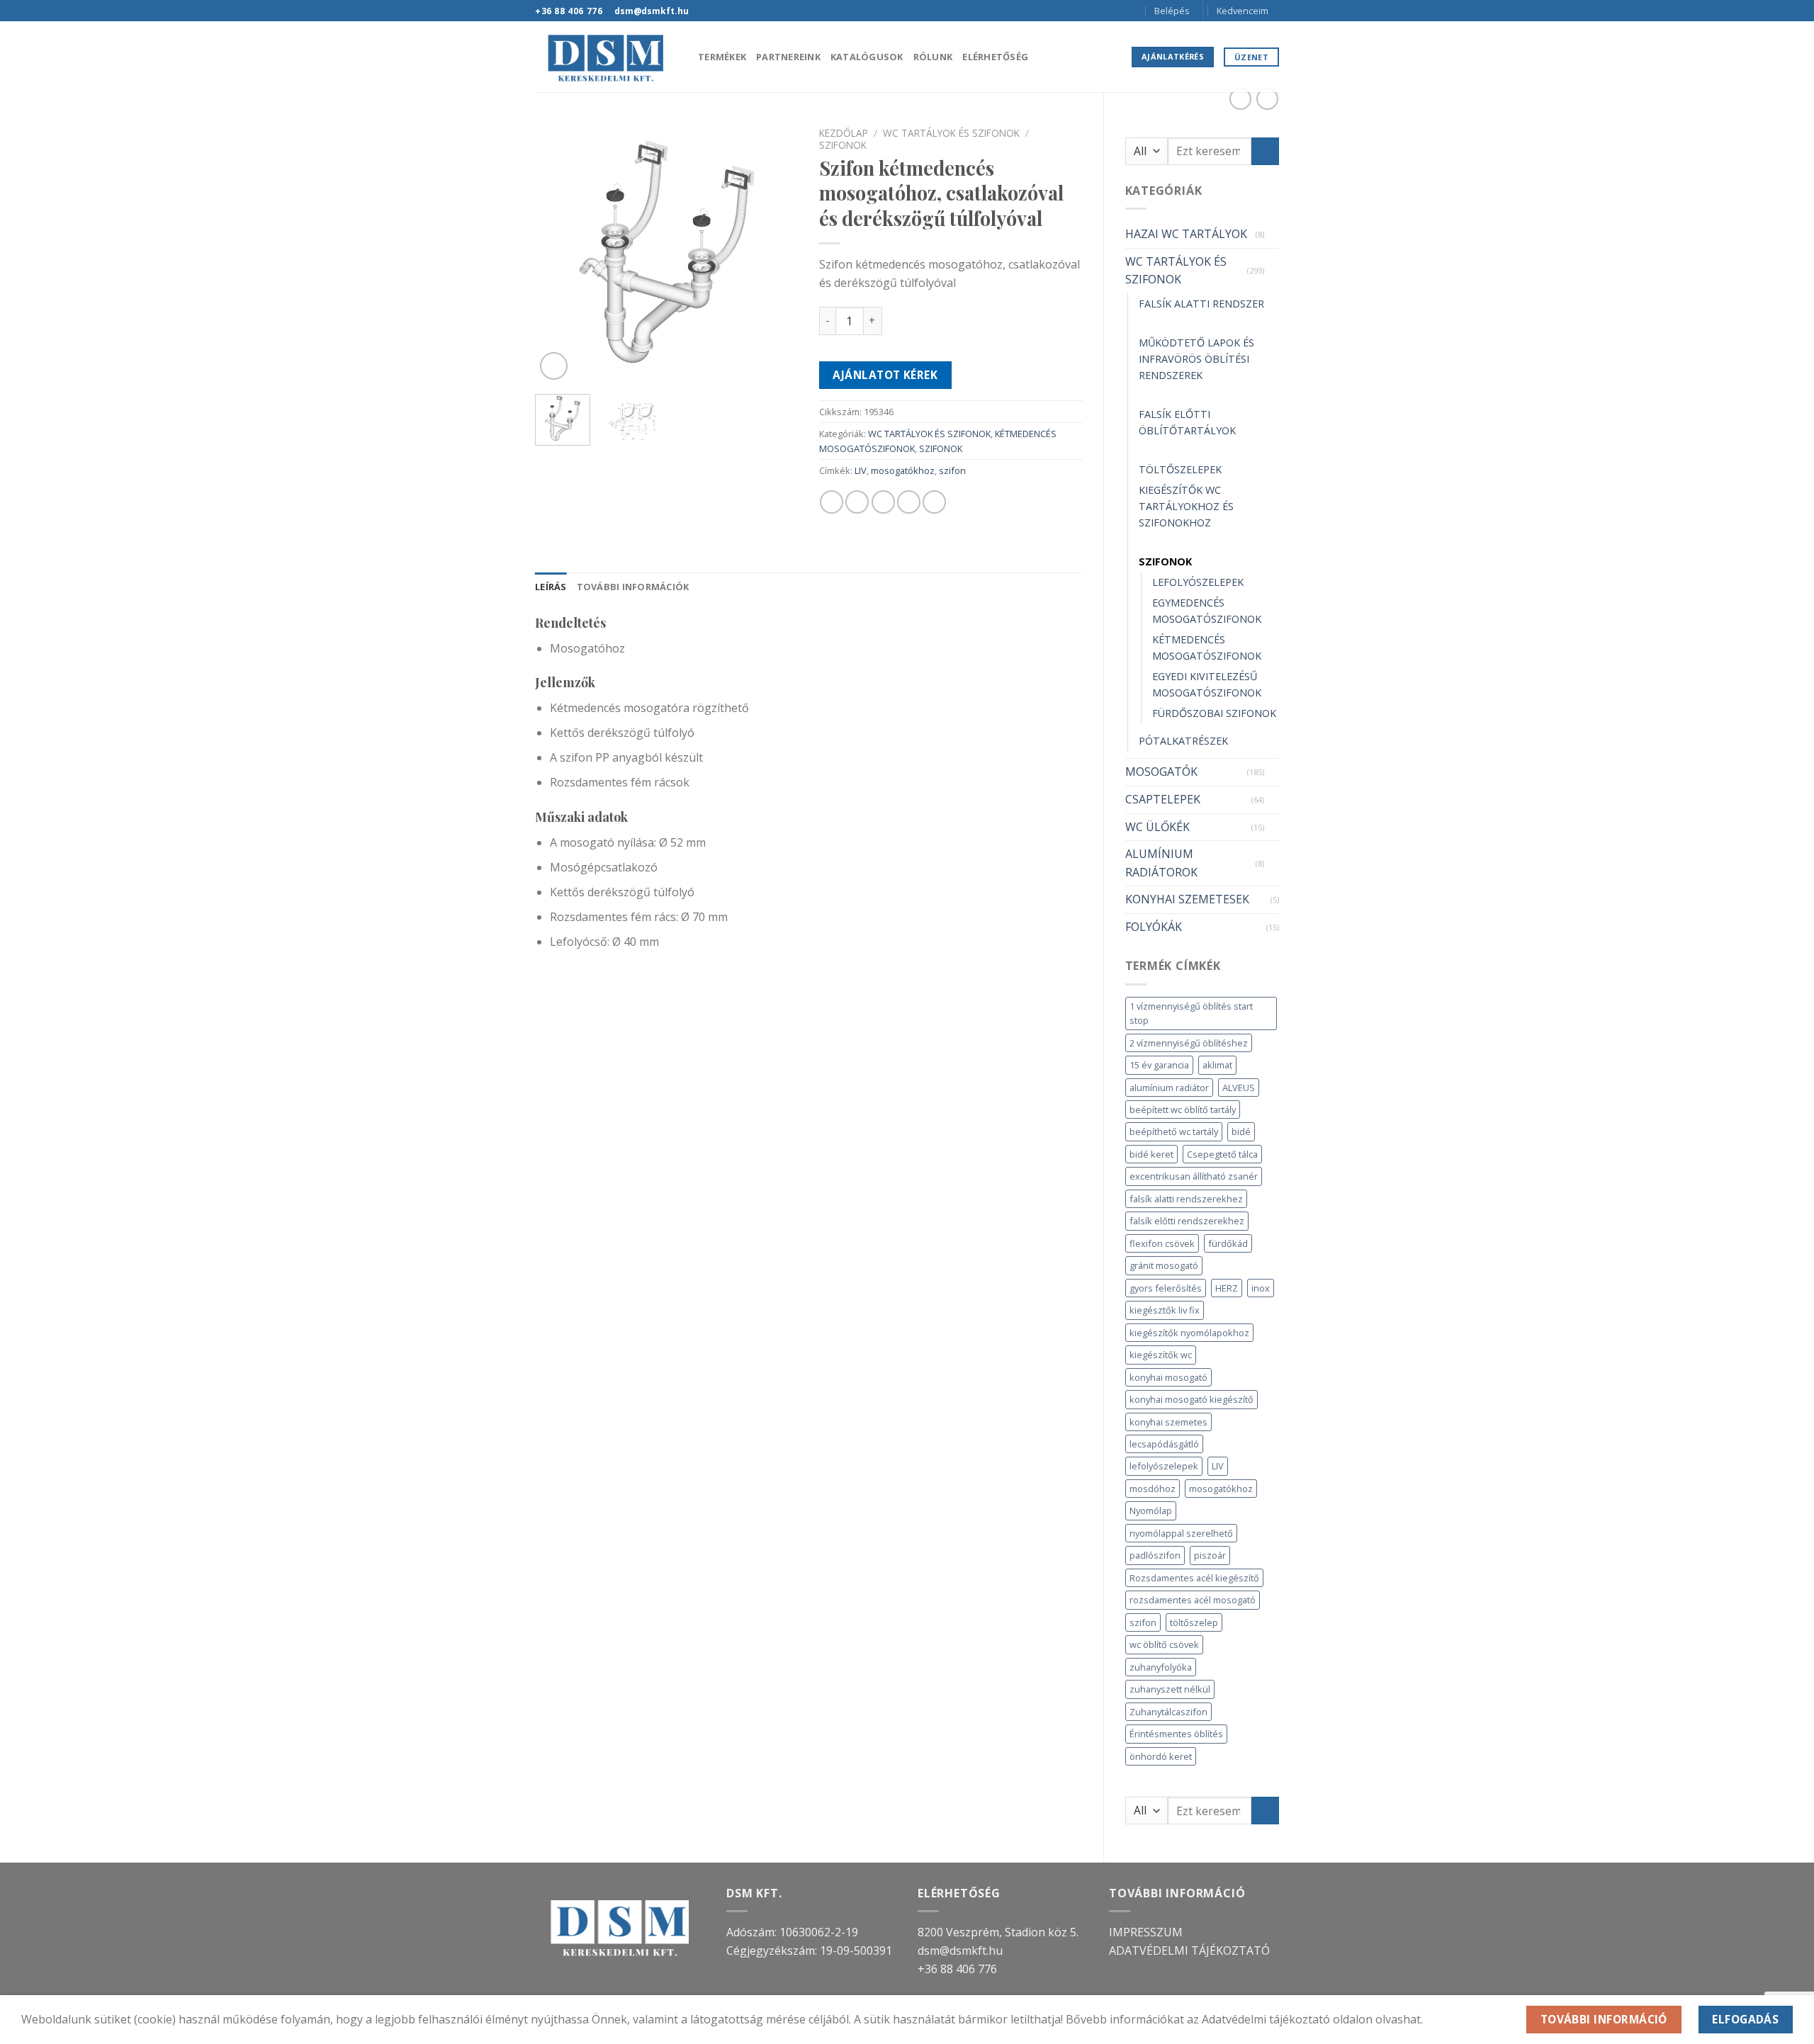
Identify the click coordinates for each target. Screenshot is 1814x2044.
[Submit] (1265, 151)
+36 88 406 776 (957, 1969)
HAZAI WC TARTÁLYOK (1186, 234)
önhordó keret (1161, 1756)
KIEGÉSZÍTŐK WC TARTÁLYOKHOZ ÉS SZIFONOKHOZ (1186, 506)
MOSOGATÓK (1161, 772)
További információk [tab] (633, 587)
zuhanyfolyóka (1161, 1667)
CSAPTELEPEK (1163, 799)
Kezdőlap (844, 133)
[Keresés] (1133, 11)
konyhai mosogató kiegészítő (1192, 1399)
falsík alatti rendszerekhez (1186, 1199)
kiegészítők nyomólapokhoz (1189, 1333)
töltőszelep (1194, 1622)
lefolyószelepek (1164, 1466)
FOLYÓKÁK (1154, 927)
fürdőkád (1228, 1243)
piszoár (1210, 1555)
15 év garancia (1159, 1065)
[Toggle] (1273, 235)
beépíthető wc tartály (1174, 1131)
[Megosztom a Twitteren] (857, 502)
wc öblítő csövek (1164, 1644)
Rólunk (933, 57)
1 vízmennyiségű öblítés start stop (1191, 1013)
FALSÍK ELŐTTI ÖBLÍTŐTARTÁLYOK (1187, 422)
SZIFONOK (1165, 561)
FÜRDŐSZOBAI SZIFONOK (1214, 713)
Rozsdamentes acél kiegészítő (1194, 1578)
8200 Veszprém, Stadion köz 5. (998, 1932)
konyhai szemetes (1168, 1422)
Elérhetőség (995, 57)
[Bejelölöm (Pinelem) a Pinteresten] (909, 502)
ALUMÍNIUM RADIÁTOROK (1161, 863)
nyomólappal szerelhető (1181, 1533)
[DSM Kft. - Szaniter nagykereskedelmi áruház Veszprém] (606, 57)
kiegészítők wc (1161, 1355)
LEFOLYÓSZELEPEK (1198, 582)
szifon (1143, 1622)
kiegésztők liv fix (1165, 1310)
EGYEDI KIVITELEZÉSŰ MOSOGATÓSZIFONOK (1207, 684)
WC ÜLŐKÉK (1157, 827)
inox (1261, 1288)
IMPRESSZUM (1146, 1932)
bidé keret (1151, 1154)
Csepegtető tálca (1222, 1154)
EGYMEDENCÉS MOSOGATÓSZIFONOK (1207, 611)
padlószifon (1155, 1555)
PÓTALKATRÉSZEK (1183, 741)
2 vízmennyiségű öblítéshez (1189, 1043)
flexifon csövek (1162, 1243)
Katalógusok (867, 57)
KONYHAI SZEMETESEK (1187, 899)
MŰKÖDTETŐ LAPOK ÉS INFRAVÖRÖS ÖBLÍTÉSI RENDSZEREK (1196, 359)
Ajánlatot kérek (885, 375)
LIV (1218, 1466)
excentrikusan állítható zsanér (1194, 1176)
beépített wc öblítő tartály (1183, 1109)
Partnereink (788, 57)
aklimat (1217, 1065)
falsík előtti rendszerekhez (1187, 1221)
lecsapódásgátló (1164, 1444)
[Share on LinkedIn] (934, 502)
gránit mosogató (1164, 1265)
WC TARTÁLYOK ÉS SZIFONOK (1176, 271)
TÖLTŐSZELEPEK (1180, 469)
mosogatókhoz (1221, 1489)
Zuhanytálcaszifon (1168, 1712)
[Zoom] (554, 366)
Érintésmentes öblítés (1176, 1734)
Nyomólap (1151, 1511)
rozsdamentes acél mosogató (1193, 1600)
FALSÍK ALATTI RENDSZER (1201, 304)
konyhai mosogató (1168, 1377)
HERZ (1227, 1288)
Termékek (722, 57)
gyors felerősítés (1166, 1288)
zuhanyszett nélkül (1170, 1689)
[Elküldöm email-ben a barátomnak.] (883, 502)
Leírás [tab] (551, 587)
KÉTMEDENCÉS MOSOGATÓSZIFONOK (1207, 648)
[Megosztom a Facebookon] (832, 502)
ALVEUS (1239, 1088)
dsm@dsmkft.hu (960, 1950)
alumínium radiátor (1169, 1088)
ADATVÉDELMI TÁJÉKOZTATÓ (1189, 1950)
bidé (1241, 1131)
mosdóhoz (1153, 1489)
